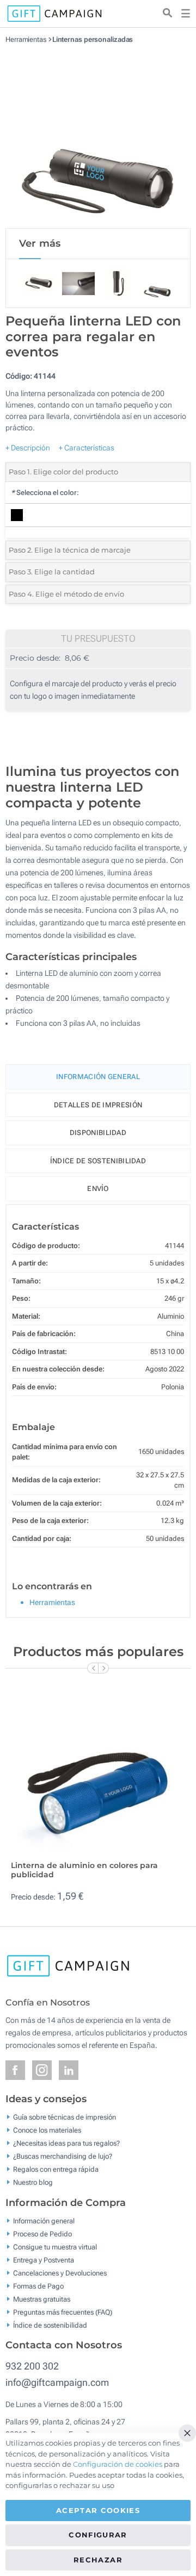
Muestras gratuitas (42, 2299)
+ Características (87, 448)
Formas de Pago (38, 2286)
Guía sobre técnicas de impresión (65, 2117)
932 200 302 (32, 2366)
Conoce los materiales (47, 2130)
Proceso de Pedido (42, 2233)
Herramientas (26, 39)
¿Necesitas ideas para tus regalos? (66, 2143)
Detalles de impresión (98, 1105)
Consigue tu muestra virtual (55, 2246)
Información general (44, 2220)
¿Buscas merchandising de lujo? (63, 2156)
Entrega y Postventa (44, 2260)
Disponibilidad (98, 1133)
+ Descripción (28, 448)
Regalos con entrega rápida (56, 2169)
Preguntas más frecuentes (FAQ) (63, 2312)
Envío (98, 1189)
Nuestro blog (33, 2182)
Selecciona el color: (45, 493)
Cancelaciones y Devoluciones (60, 2273)
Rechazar (98, 2560)
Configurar (98, 2535)
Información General (98, 1077)
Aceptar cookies (98, 2510)
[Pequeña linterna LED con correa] (98, 136)
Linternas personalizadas (93, 39)
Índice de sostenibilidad (98, 1161)
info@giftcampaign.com (57, 2382)
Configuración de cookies (118, 2464)
